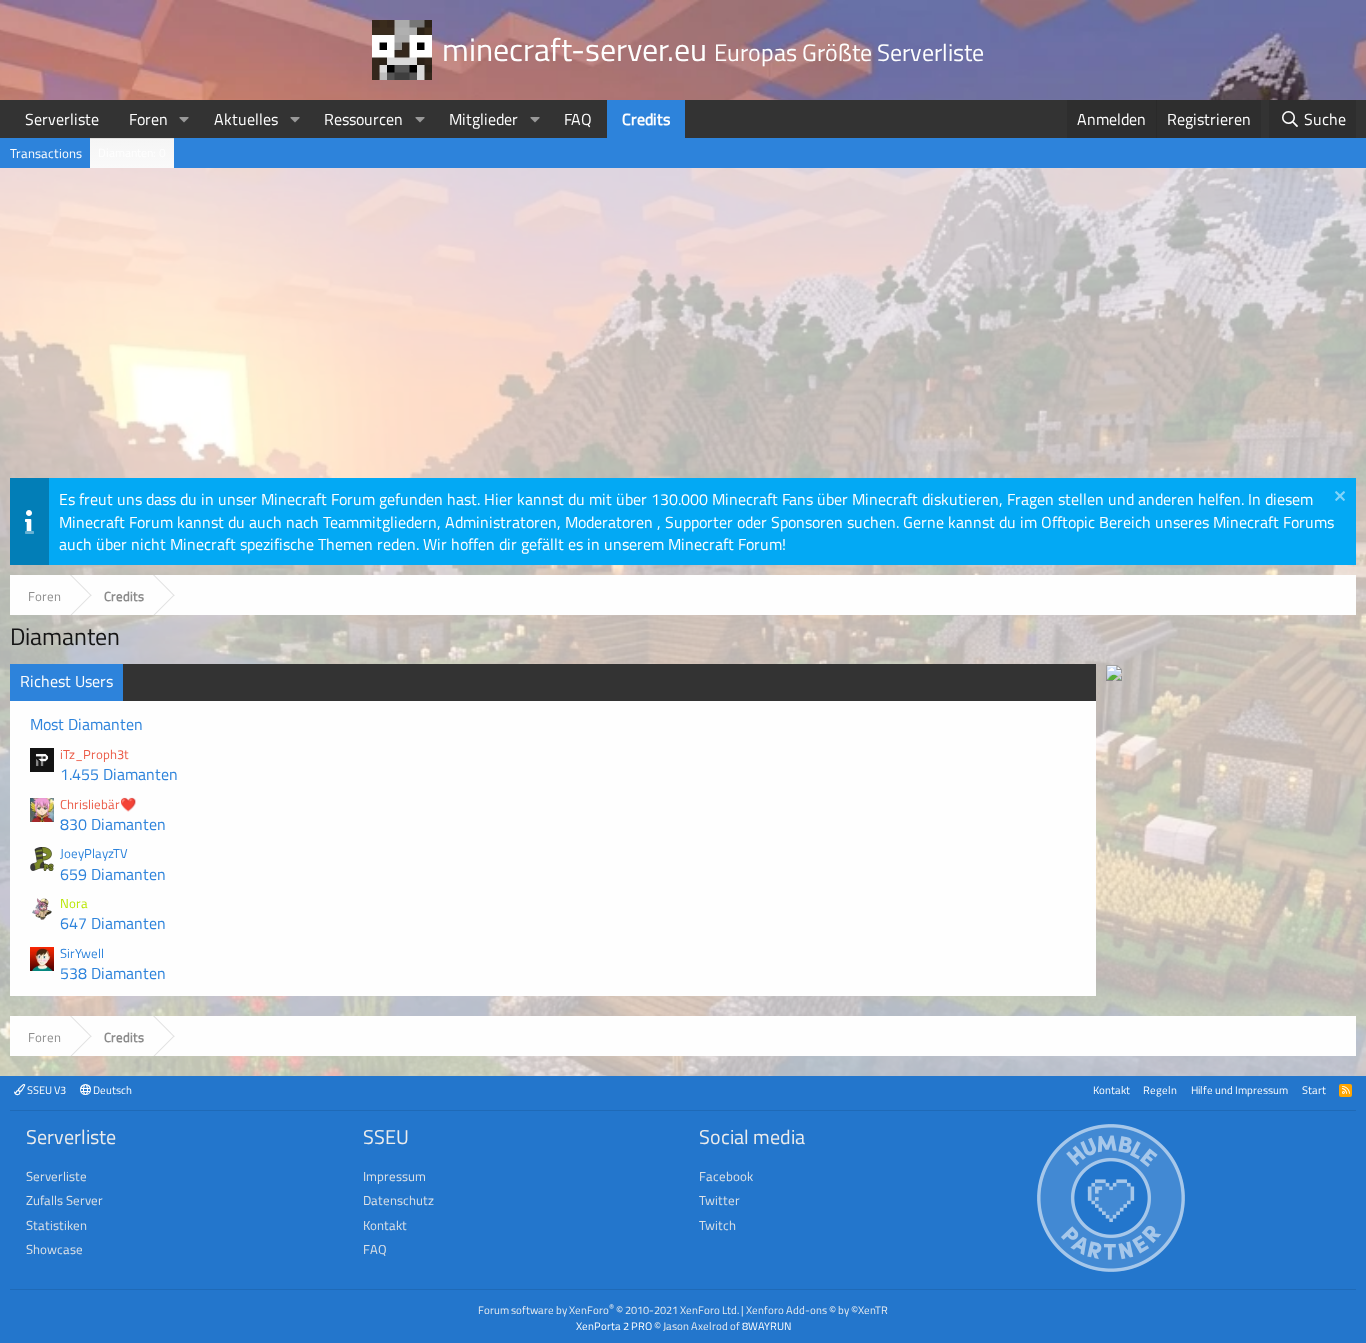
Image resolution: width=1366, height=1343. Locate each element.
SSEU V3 (45, 1089)
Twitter (719, 1200)
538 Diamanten (113, 973)
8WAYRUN (766, 1325)
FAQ (578, 119)
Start (1314, 1089)
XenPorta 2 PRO (614, 1325)
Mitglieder (483, 119)
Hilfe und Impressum (1239, 1089)
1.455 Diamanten (119, 774)
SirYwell (82, 953)
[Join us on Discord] (1114, 675)
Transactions (46, 153)
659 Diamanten (113, 874)
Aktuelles (246, 119)
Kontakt (1111, 1089)
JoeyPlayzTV (94, 853)
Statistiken (56, 1225)
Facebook (726, 1176)
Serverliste (62, 119)
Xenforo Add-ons (817, 1309)
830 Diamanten (113, 824)
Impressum (394, 1176)
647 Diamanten (113, 923)
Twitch (717, 1225)
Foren (148, 119)
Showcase (54, 1249)
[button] (184, 119)
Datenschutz (398, 1200)
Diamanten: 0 (132, 152)
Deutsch (111, 1089)
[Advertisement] (683, 328)
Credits (646, 119)
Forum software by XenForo (608, 1309)
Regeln (1160, 1089)
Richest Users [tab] (66, 681)
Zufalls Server (64, 1200)
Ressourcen (363, 119)
